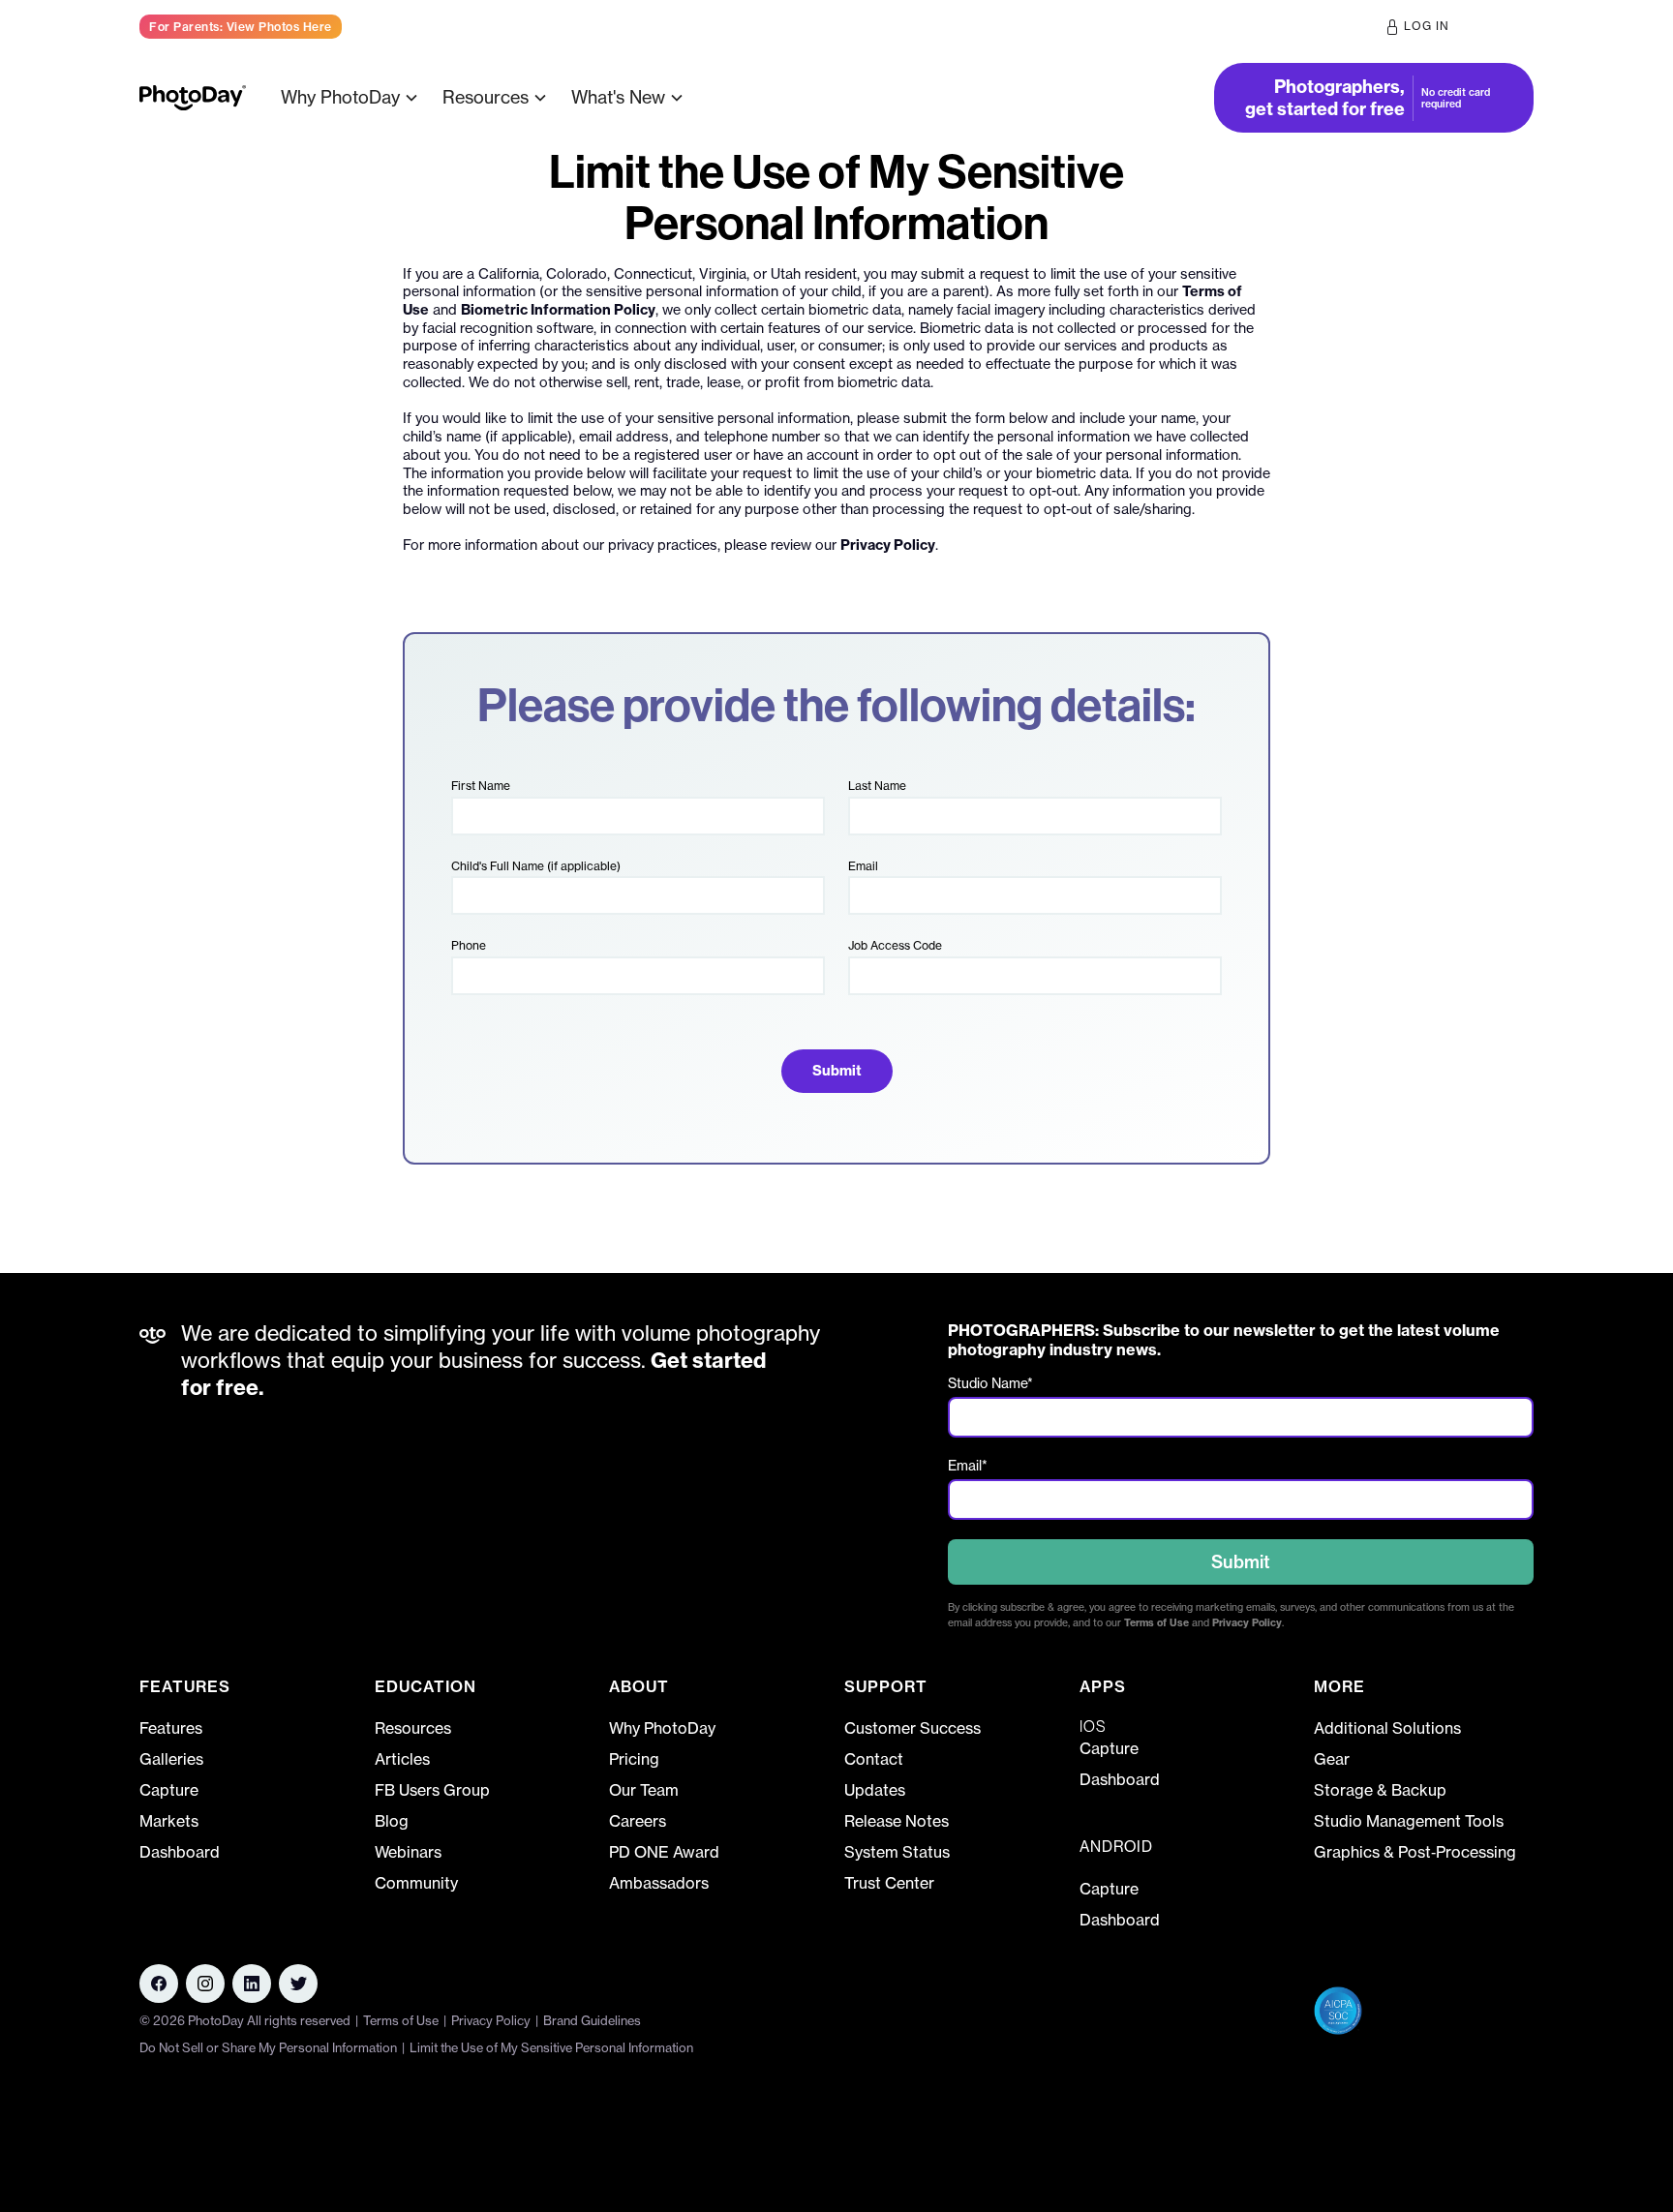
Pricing (736, 97)
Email (863, 866)
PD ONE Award (664, 1852)
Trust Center (889, 1883)
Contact (874, 1759)
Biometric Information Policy (558, 310)
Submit (1241, 1562)
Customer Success (913, 1728)
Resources (413, 1728)
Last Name (877, 786)
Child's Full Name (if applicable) (536, 866)
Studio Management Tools (1409, 1821)
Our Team (644, 1790)
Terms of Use (1156, 1623)
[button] (352, 97)
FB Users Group (432, 1790)
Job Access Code (895, 945)
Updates (875, 1790)
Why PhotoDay (662, 1728)
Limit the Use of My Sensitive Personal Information (551, 2047)
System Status (897, 1852)
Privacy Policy (888, 545)
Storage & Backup (1380, 1790)
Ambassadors (659, 1883)
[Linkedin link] (205, 1984)
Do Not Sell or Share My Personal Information (268, 2047)
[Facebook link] (159, 1984)
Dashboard (180, 1852)
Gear (1332, 1759)
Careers (638, 1821)
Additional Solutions (1387, 1728)
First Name (481, 786)
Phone (469, 945)
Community (416, 1883)
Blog (392, 1821)
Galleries (171, 1759)
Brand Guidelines (592, 2020)
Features (171, 1728)
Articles (402, 1759)
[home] (193, 98)
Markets (169, 1821)
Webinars (408, 1852)
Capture (169, 1790)
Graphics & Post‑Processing (1415, 1852)
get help (1502, 26)
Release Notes (897, 1821)
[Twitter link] (298, 1984)
